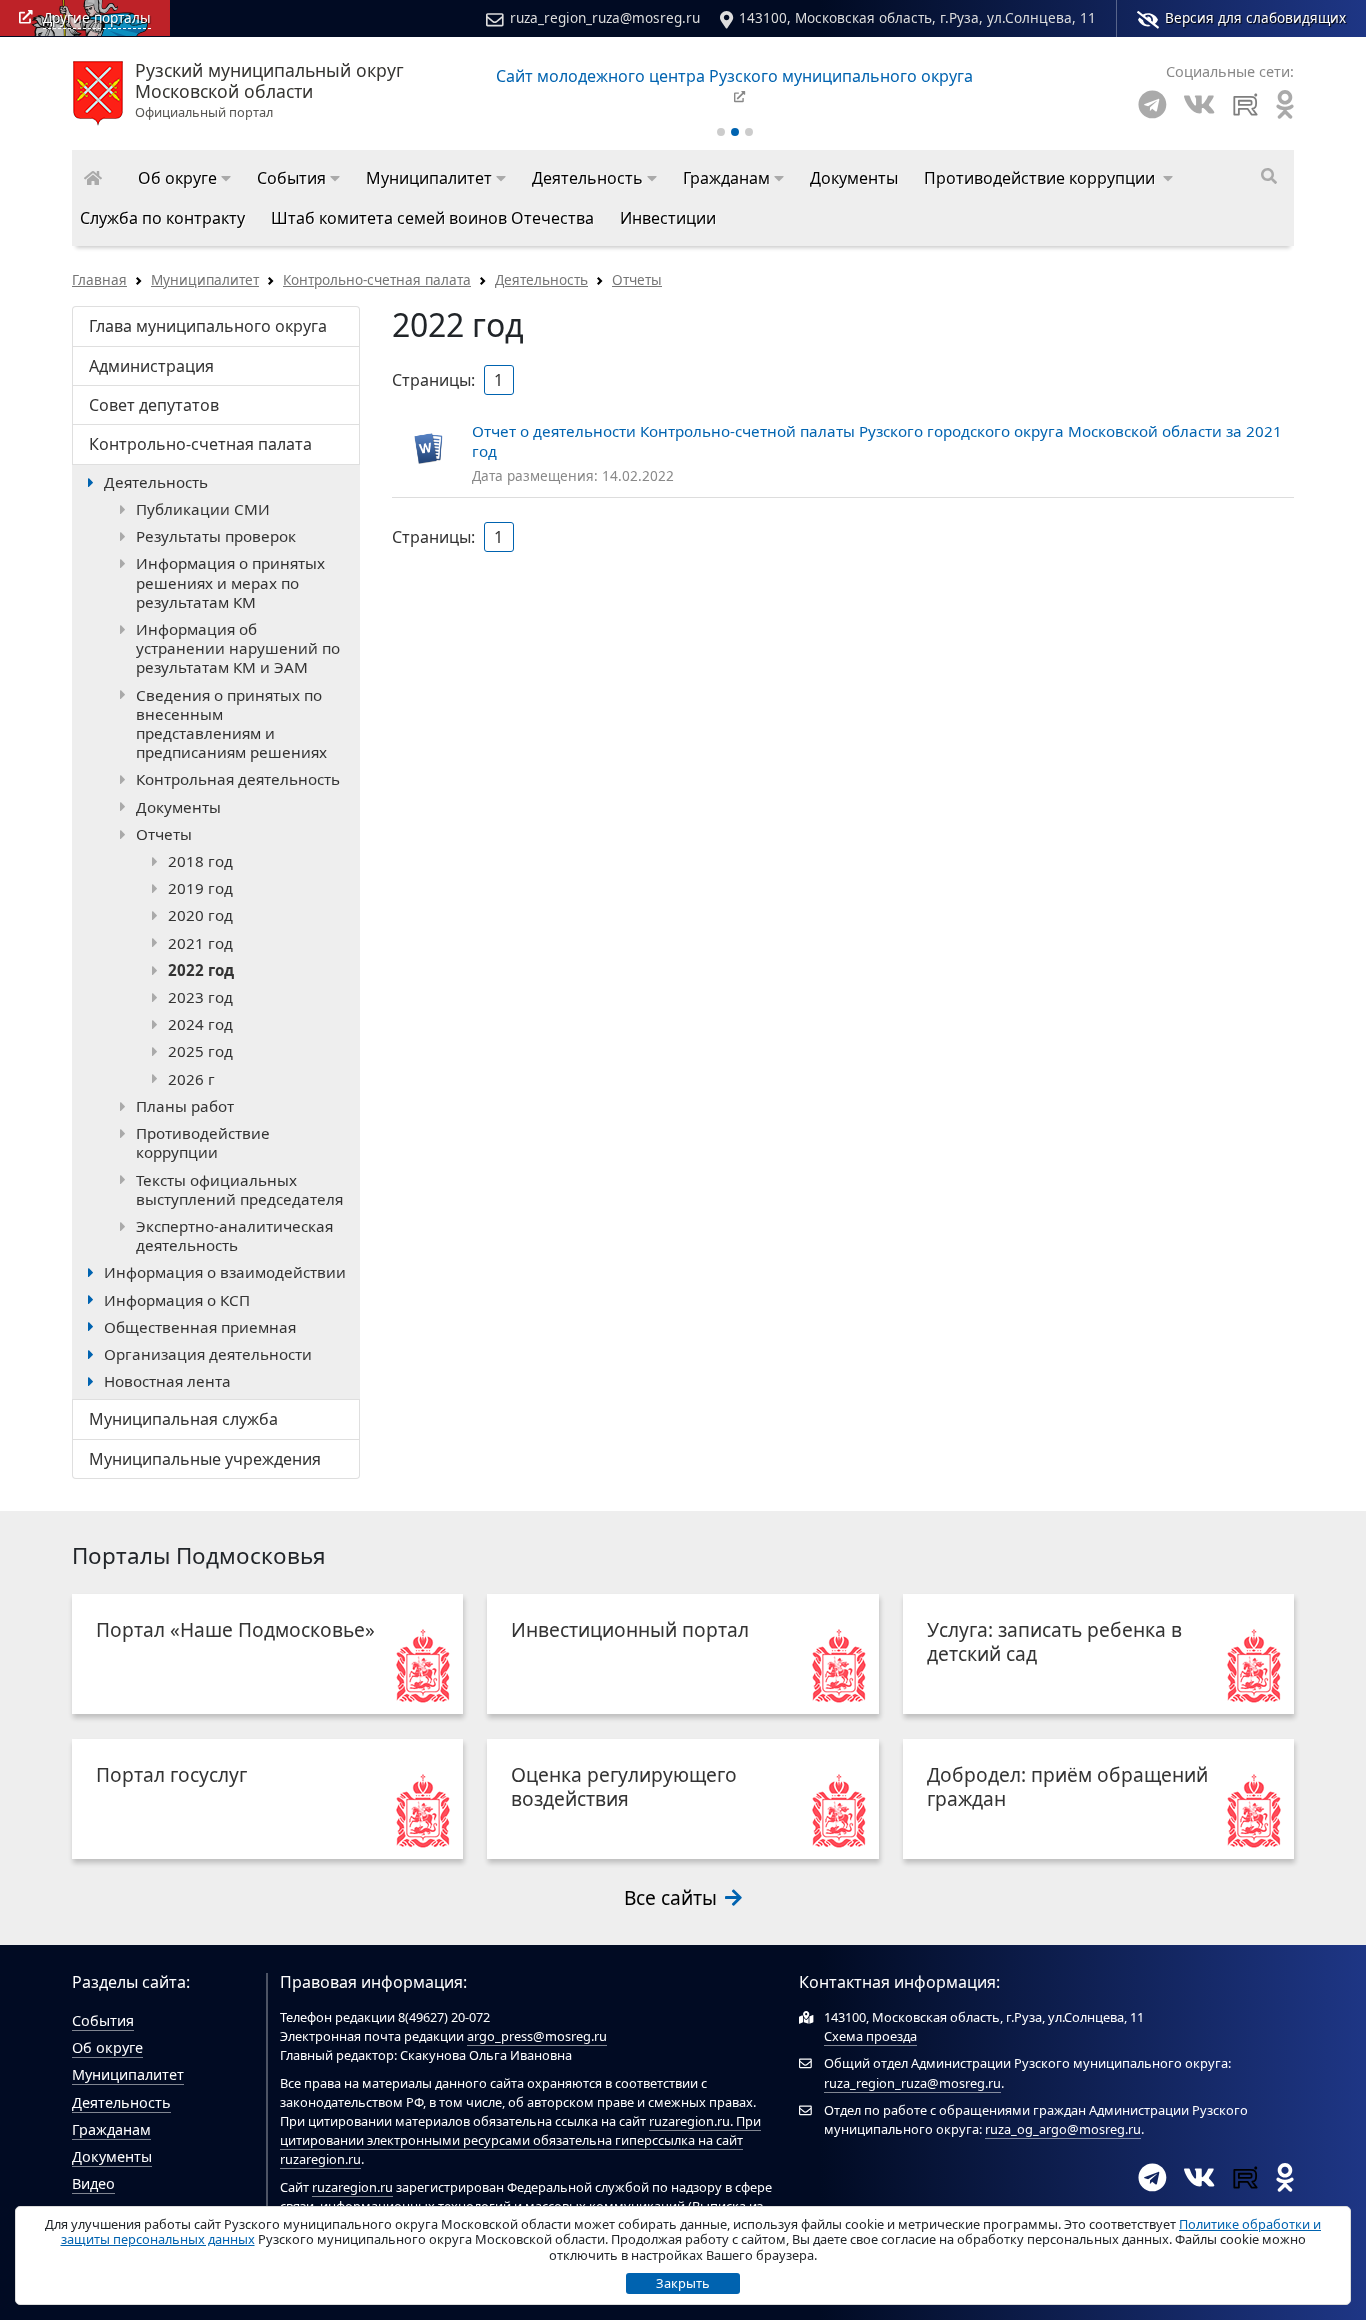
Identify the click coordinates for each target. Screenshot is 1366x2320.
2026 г (191, 1079)
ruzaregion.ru (689, 2121)
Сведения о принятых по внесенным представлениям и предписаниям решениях (231, 724)
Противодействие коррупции (203, 1142)
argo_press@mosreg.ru (537, 2036)
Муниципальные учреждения (205, 1459)
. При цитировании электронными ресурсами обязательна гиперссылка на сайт (520, 2130)
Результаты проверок (216, 536)
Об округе (107, 2047)
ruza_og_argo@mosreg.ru (1063, 2129)
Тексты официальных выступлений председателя (239, 1189)
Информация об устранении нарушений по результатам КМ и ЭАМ (238, 648)
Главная (99, 279)
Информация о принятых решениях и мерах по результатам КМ (230, 582)
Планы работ (185, 1106)
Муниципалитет (205, 279)
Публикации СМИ (203, 509)
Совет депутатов (154, 405)
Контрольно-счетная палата (377, 279)
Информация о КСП (177, 1300)
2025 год (200, 1051)
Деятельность (541, 279)
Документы (178, 807)
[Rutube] (1245, 104)
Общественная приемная (200, 1327)
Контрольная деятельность (238, 779)
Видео (93, 2183)
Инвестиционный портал (630, 1629)
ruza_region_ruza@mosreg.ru (605, 17)
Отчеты (637, 279)
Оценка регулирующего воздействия (624, 1786)
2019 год (200, 888)
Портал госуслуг (171, 1774)
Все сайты (673, 1897)
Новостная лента (167, 1381)
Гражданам (111, 2129)
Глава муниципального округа (208, 326)
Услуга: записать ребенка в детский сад (1054, 1641)
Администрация (151, 366)
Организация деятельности (208, 1354)
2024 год (200, 1024)
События (103, 2020)
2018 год (200, 861)
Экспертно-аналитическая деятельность (234, 1235)
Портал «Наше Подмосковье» (235, 1629)
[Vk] (1199, 104)
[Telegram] (1152, 104)
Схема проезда (870, 2036)
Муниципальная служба (183, 1419)
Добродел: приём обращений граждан (1067, 1786)
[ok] (1285, 104)
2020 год (200, 915)
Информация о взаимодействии (225, 1272)
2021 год (200, 943)
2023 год (200, 997)
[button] (184, 178)
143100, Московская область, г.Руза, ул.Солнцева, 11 (917, 17)
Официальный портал (269, 91)
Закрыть (683, 2283)
